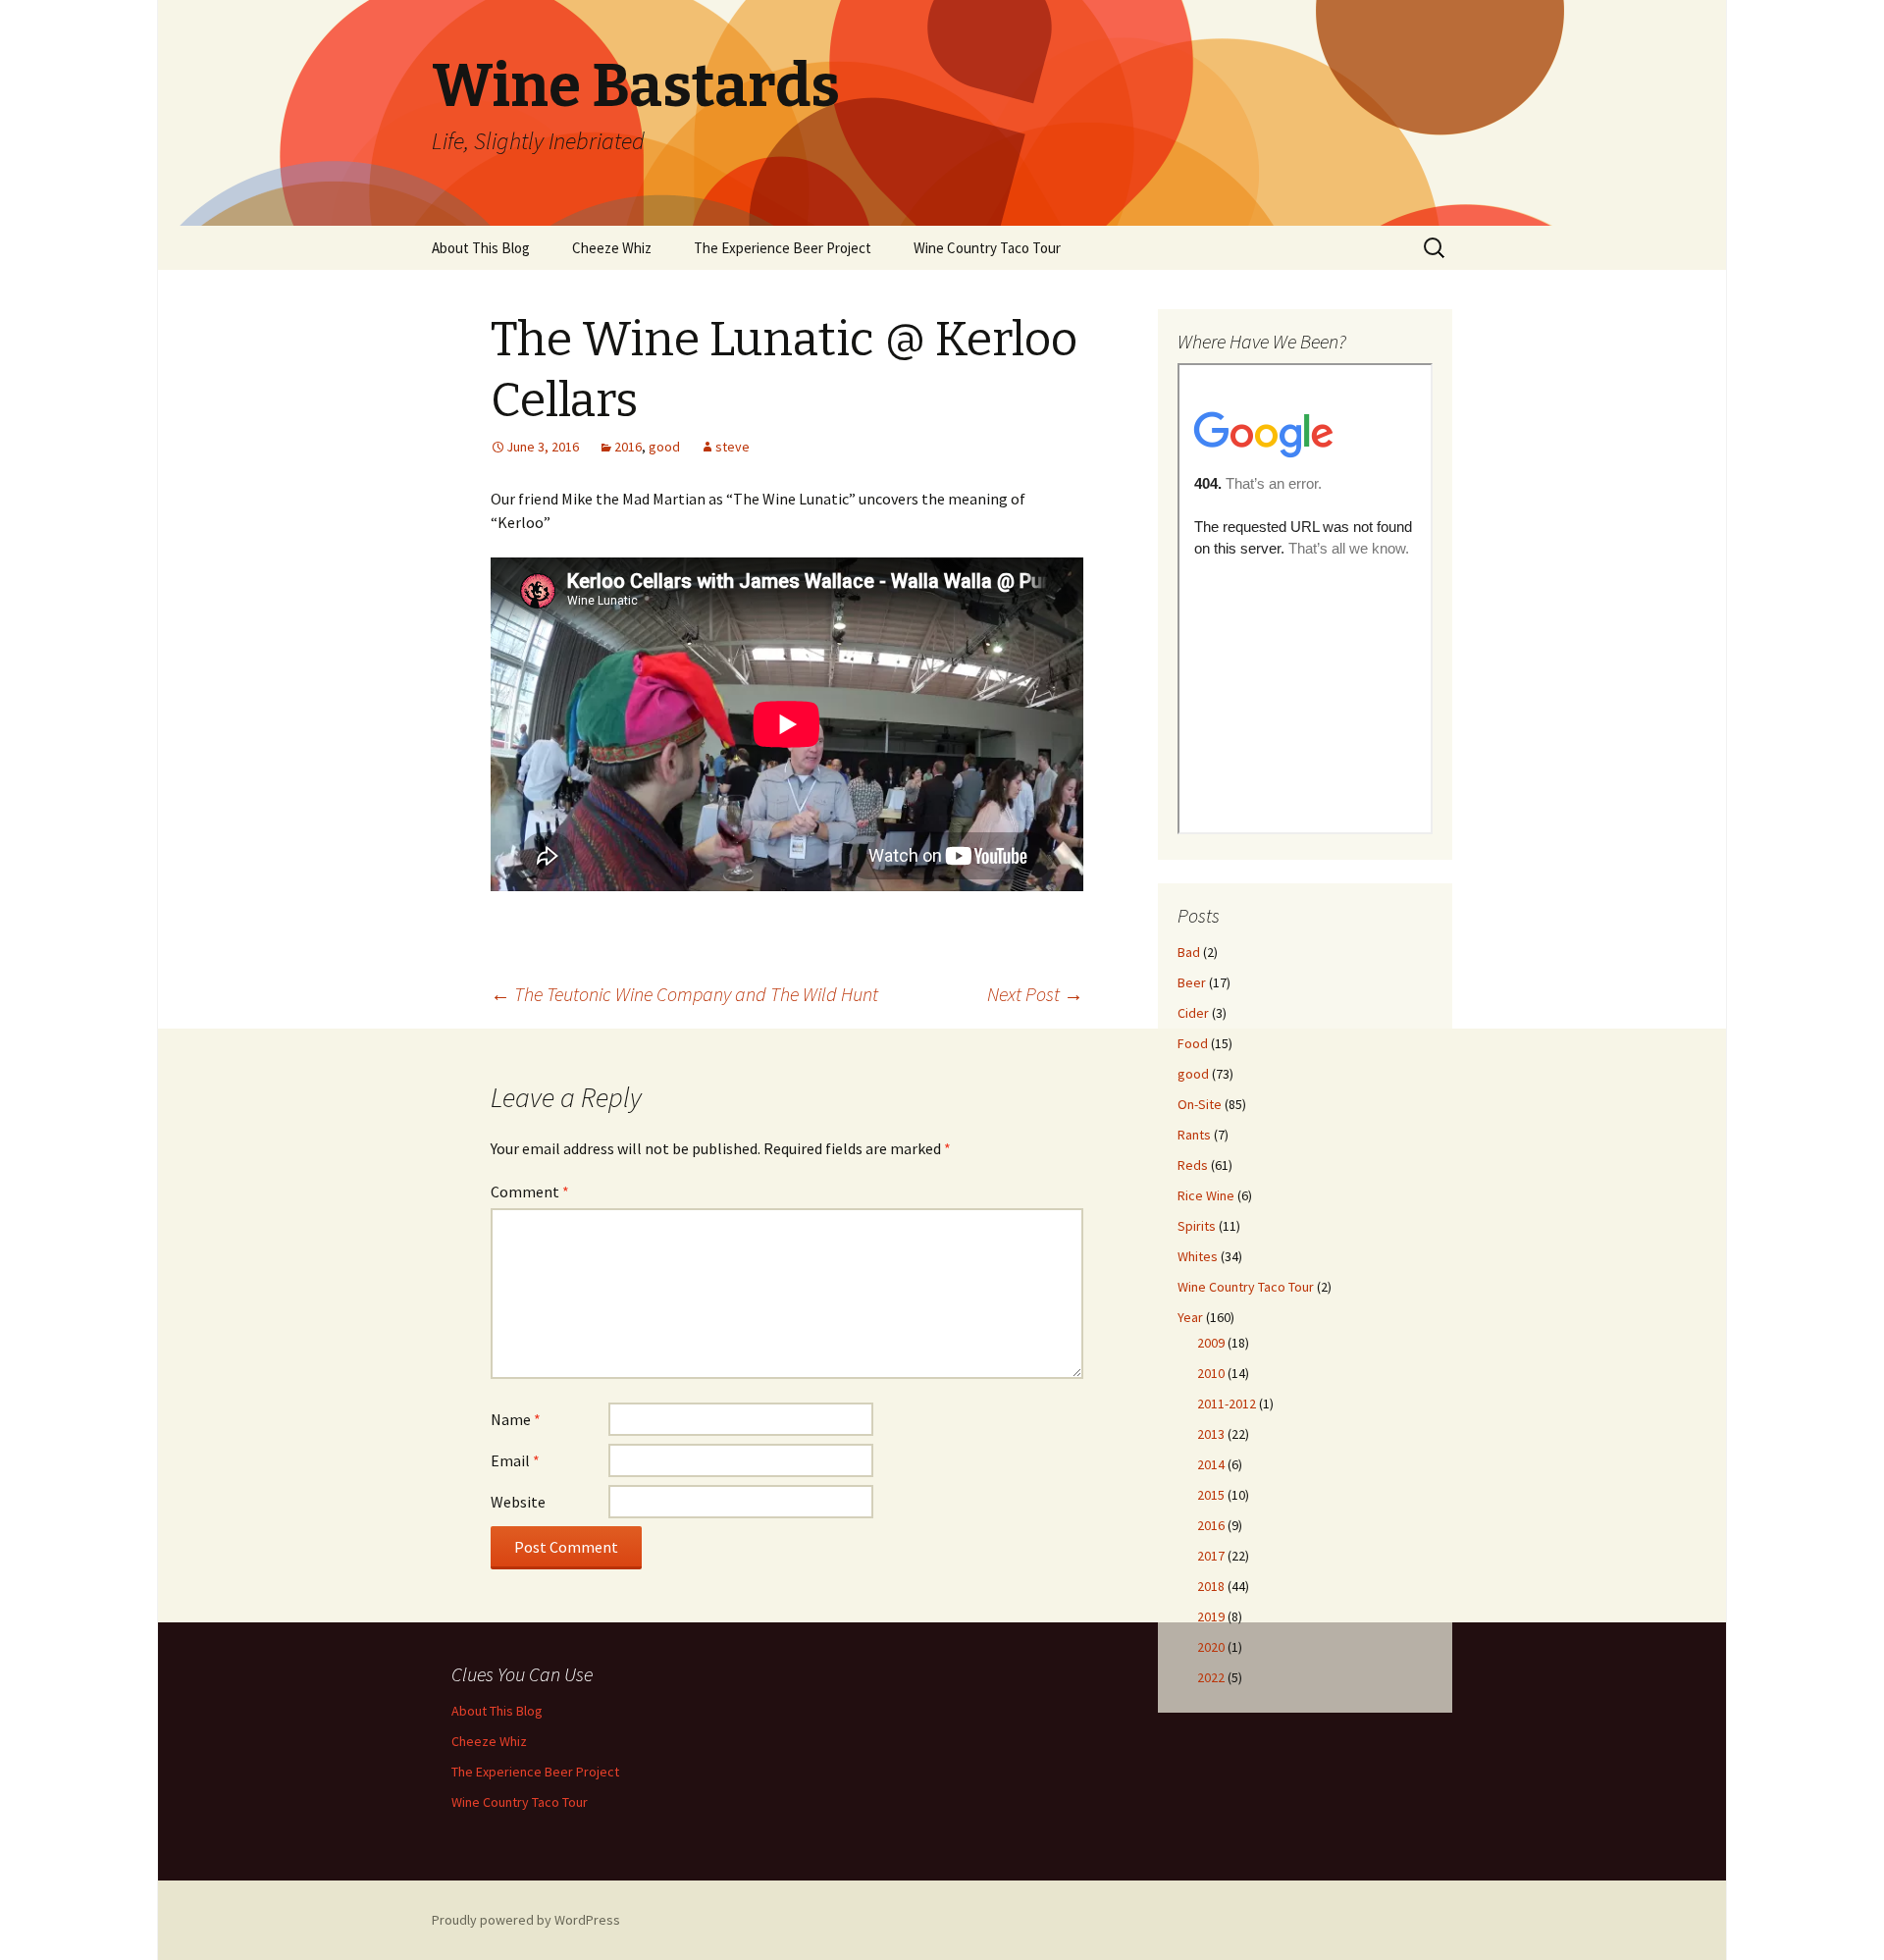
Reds (1193, 1165)
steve (733, 447)
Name (516, 1419)
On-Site (1200, 1104)
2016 (628, 447)
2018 (1211, 1586)
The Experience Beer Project (783, 248)
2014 (1211, 1464)
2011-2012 (1227, 1404)
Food (1193, 1043)
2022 (1211, 1677)
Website (518, 1502)
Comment (530, 1192)
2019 (1211, 1616)
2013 (1211, 1434)
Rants (1194, 1135)
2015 (1211, 1495)
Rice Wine (1206, 1195)
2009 (1211, 1343)
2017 (1211, 1556)
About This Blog (481, 248)
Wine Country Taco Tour (987, 248)
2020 (1211, 1647)
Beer (1192, 982)
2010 (1211, 1373)
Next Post (1035, 994)
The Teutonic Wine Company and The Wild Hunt (684, 994)
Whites (1198, 1256)
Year (1190, 1317)
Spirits (1197, 1226)
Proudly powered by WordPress (526, 1920)
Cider (1193, 1013)
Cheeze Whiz (612, 248)
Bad (1189, 952)
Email (515, 1460)
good (664, 447)
